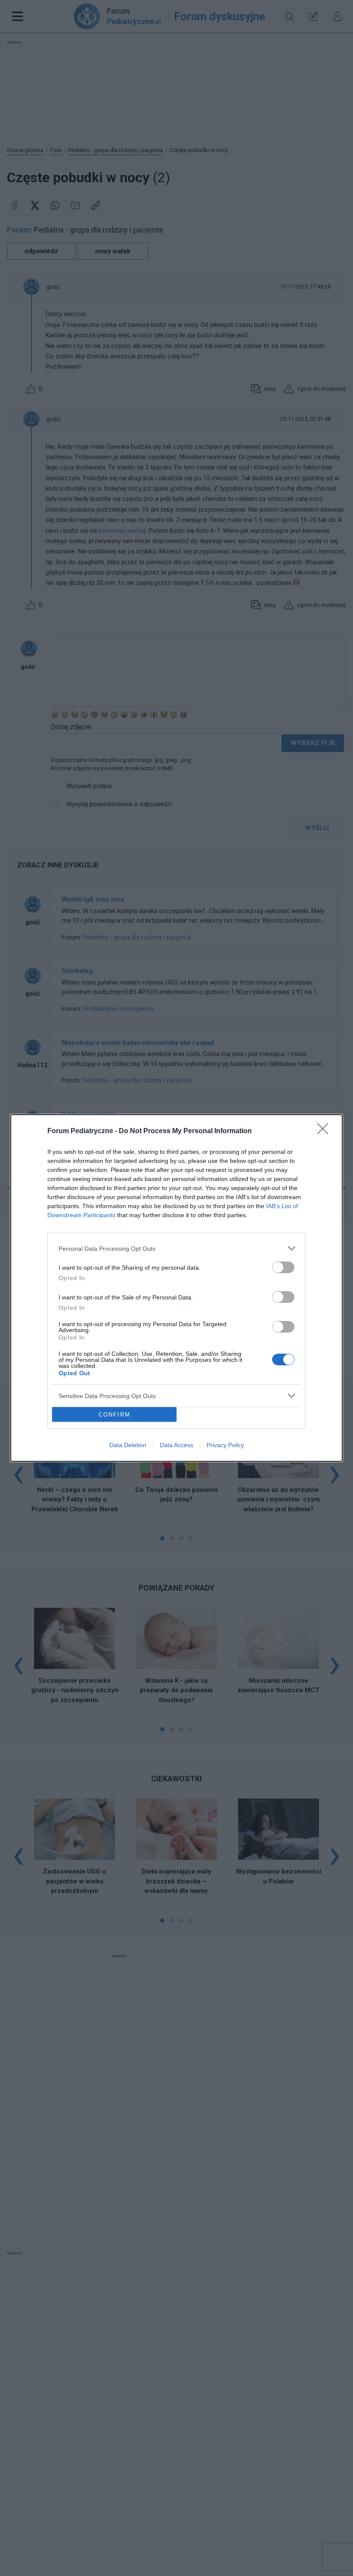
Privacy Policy (225, 1445)
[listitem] (176, 1248)
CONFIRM (115, 1415)
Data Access (176, 1445)
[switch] (283, 1267)
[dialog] (176, 1288)
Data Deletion (128, 1445)
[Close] (325, 1131)
